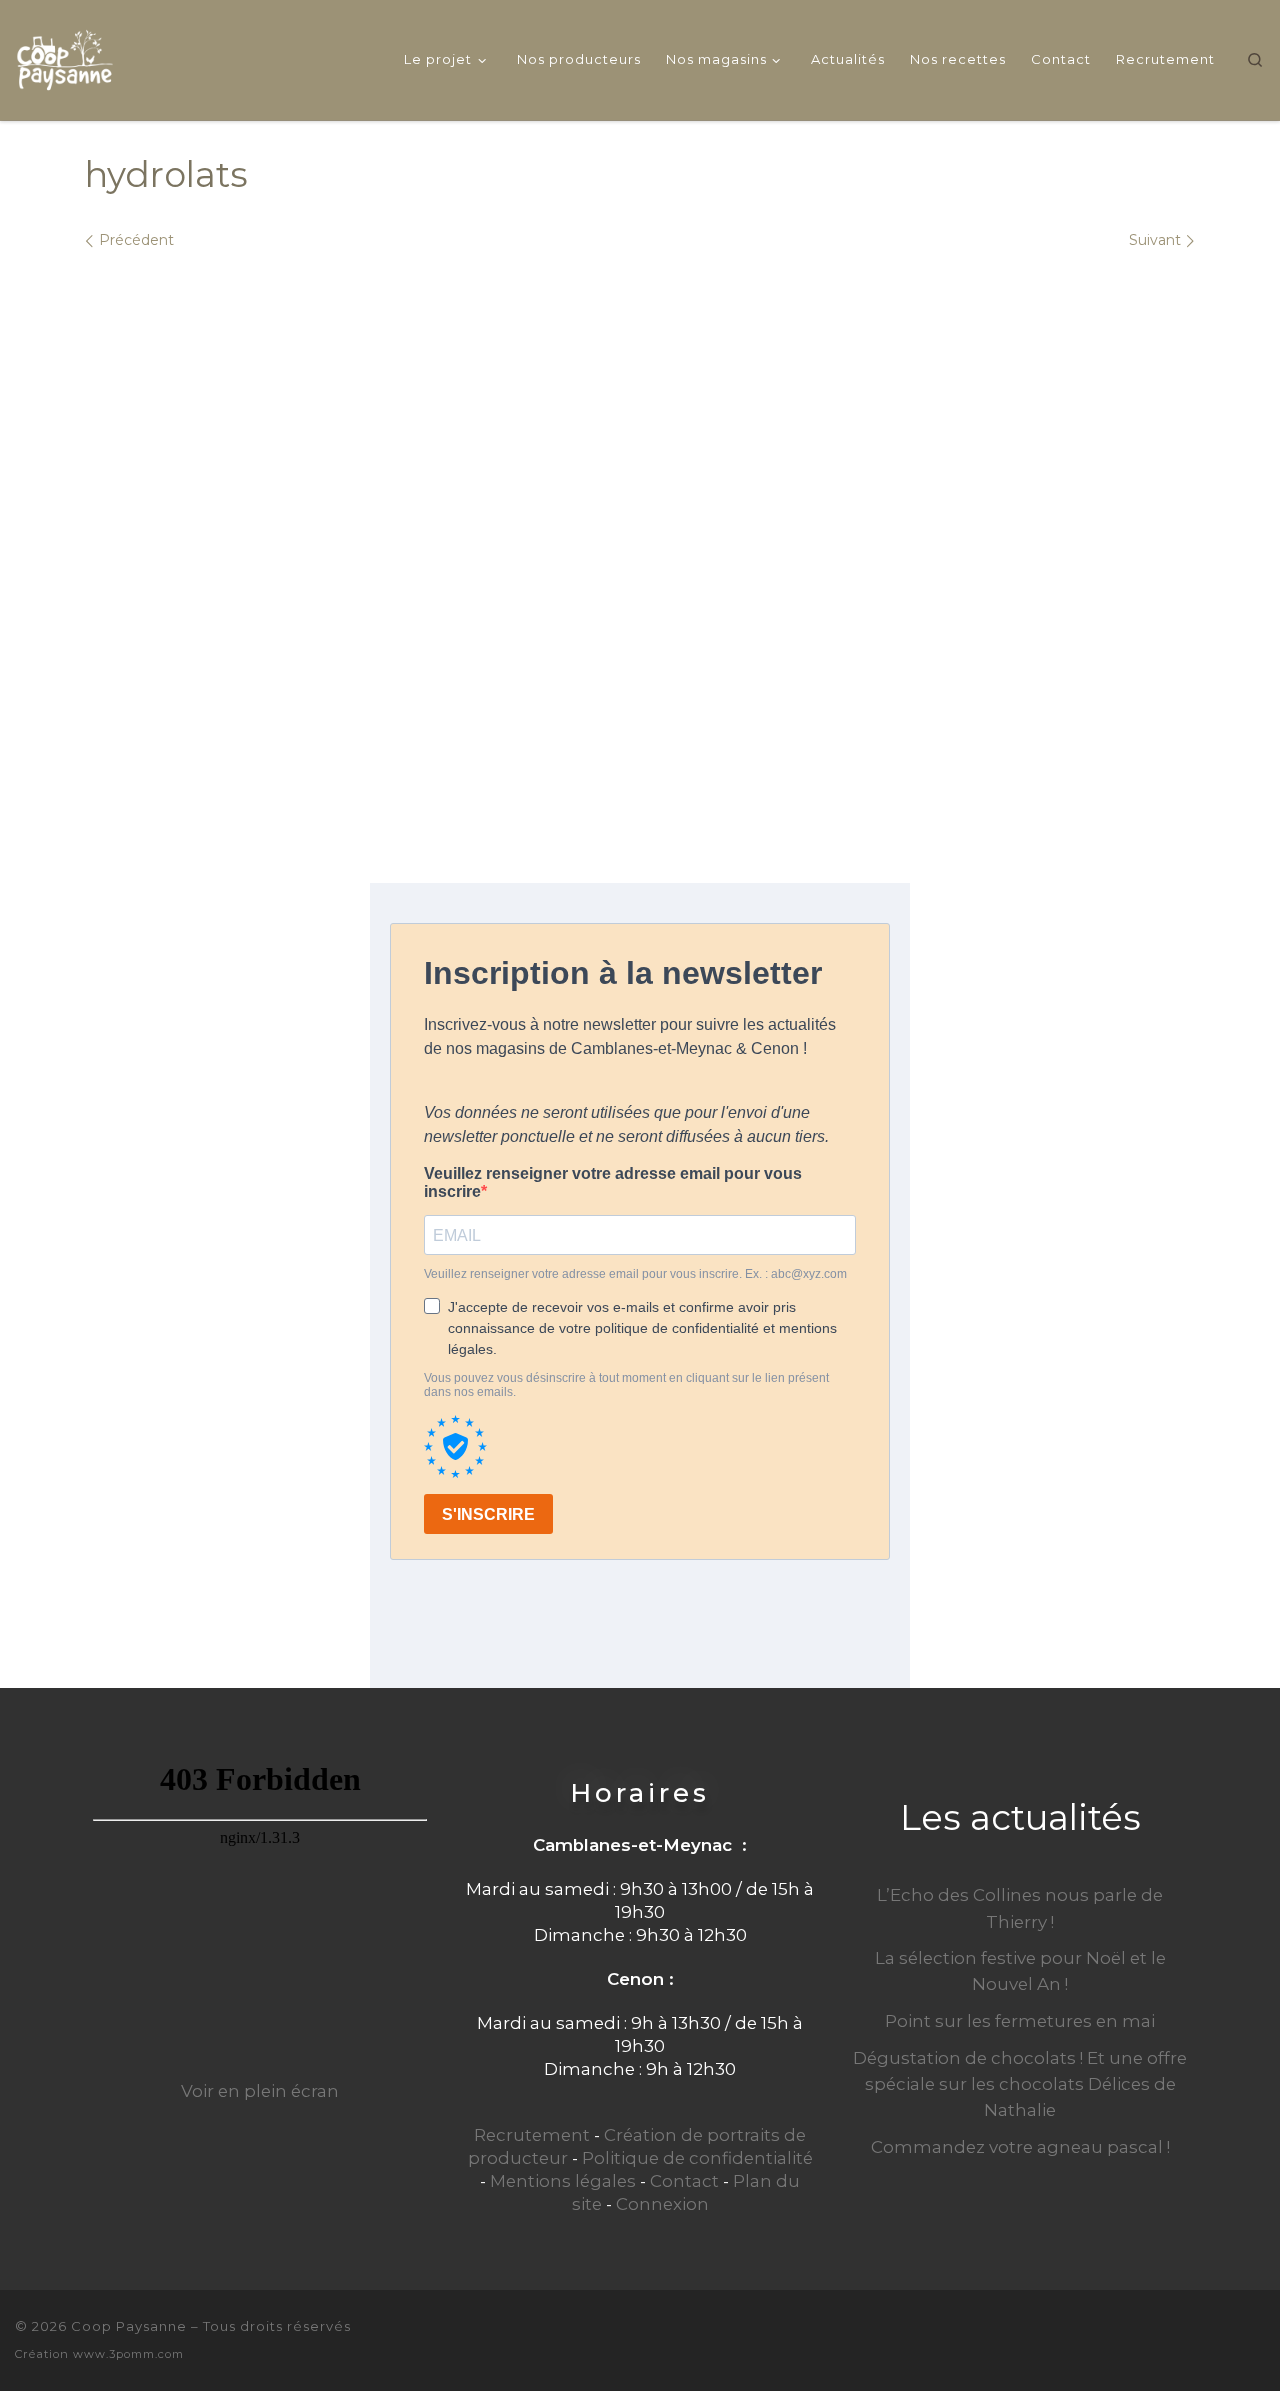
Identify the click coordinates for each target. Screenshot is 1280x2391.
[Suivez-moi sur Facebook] (1223, 2338)
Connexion (662, 2204)
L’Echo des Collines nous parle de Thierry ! (1020, 1908)
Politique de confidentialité (697, 2158)
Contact (684, 2181)
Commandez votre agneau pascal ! (1020, 2147)
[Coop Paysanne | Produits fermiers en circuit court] (65, 56)
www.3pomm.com (128, 2354)
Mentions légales (563, 2181)
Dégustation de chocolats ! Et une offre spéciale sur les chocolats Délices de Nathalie (1020, 2084)
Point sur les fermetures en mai (1020, 2021)
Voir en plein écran (260, 2091)
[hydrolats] (640, 536)
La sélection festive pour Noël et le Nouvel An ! (1020, 1971)
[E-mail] (1189, 2338)
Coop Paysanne (129, 2326)
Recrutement (532, 2135)
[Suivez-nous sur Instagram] (1257, 2338)
